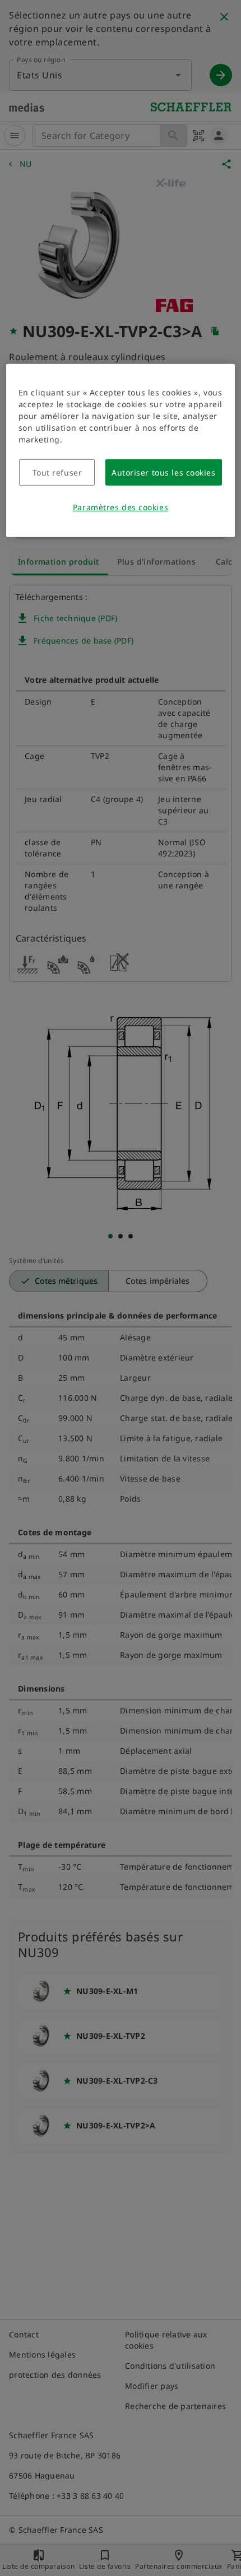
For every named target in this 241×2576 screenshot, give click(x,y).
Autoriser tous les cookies (164, 472)
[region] (121, 451)
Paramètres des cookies (121, 507)
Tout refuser (57, 472)
